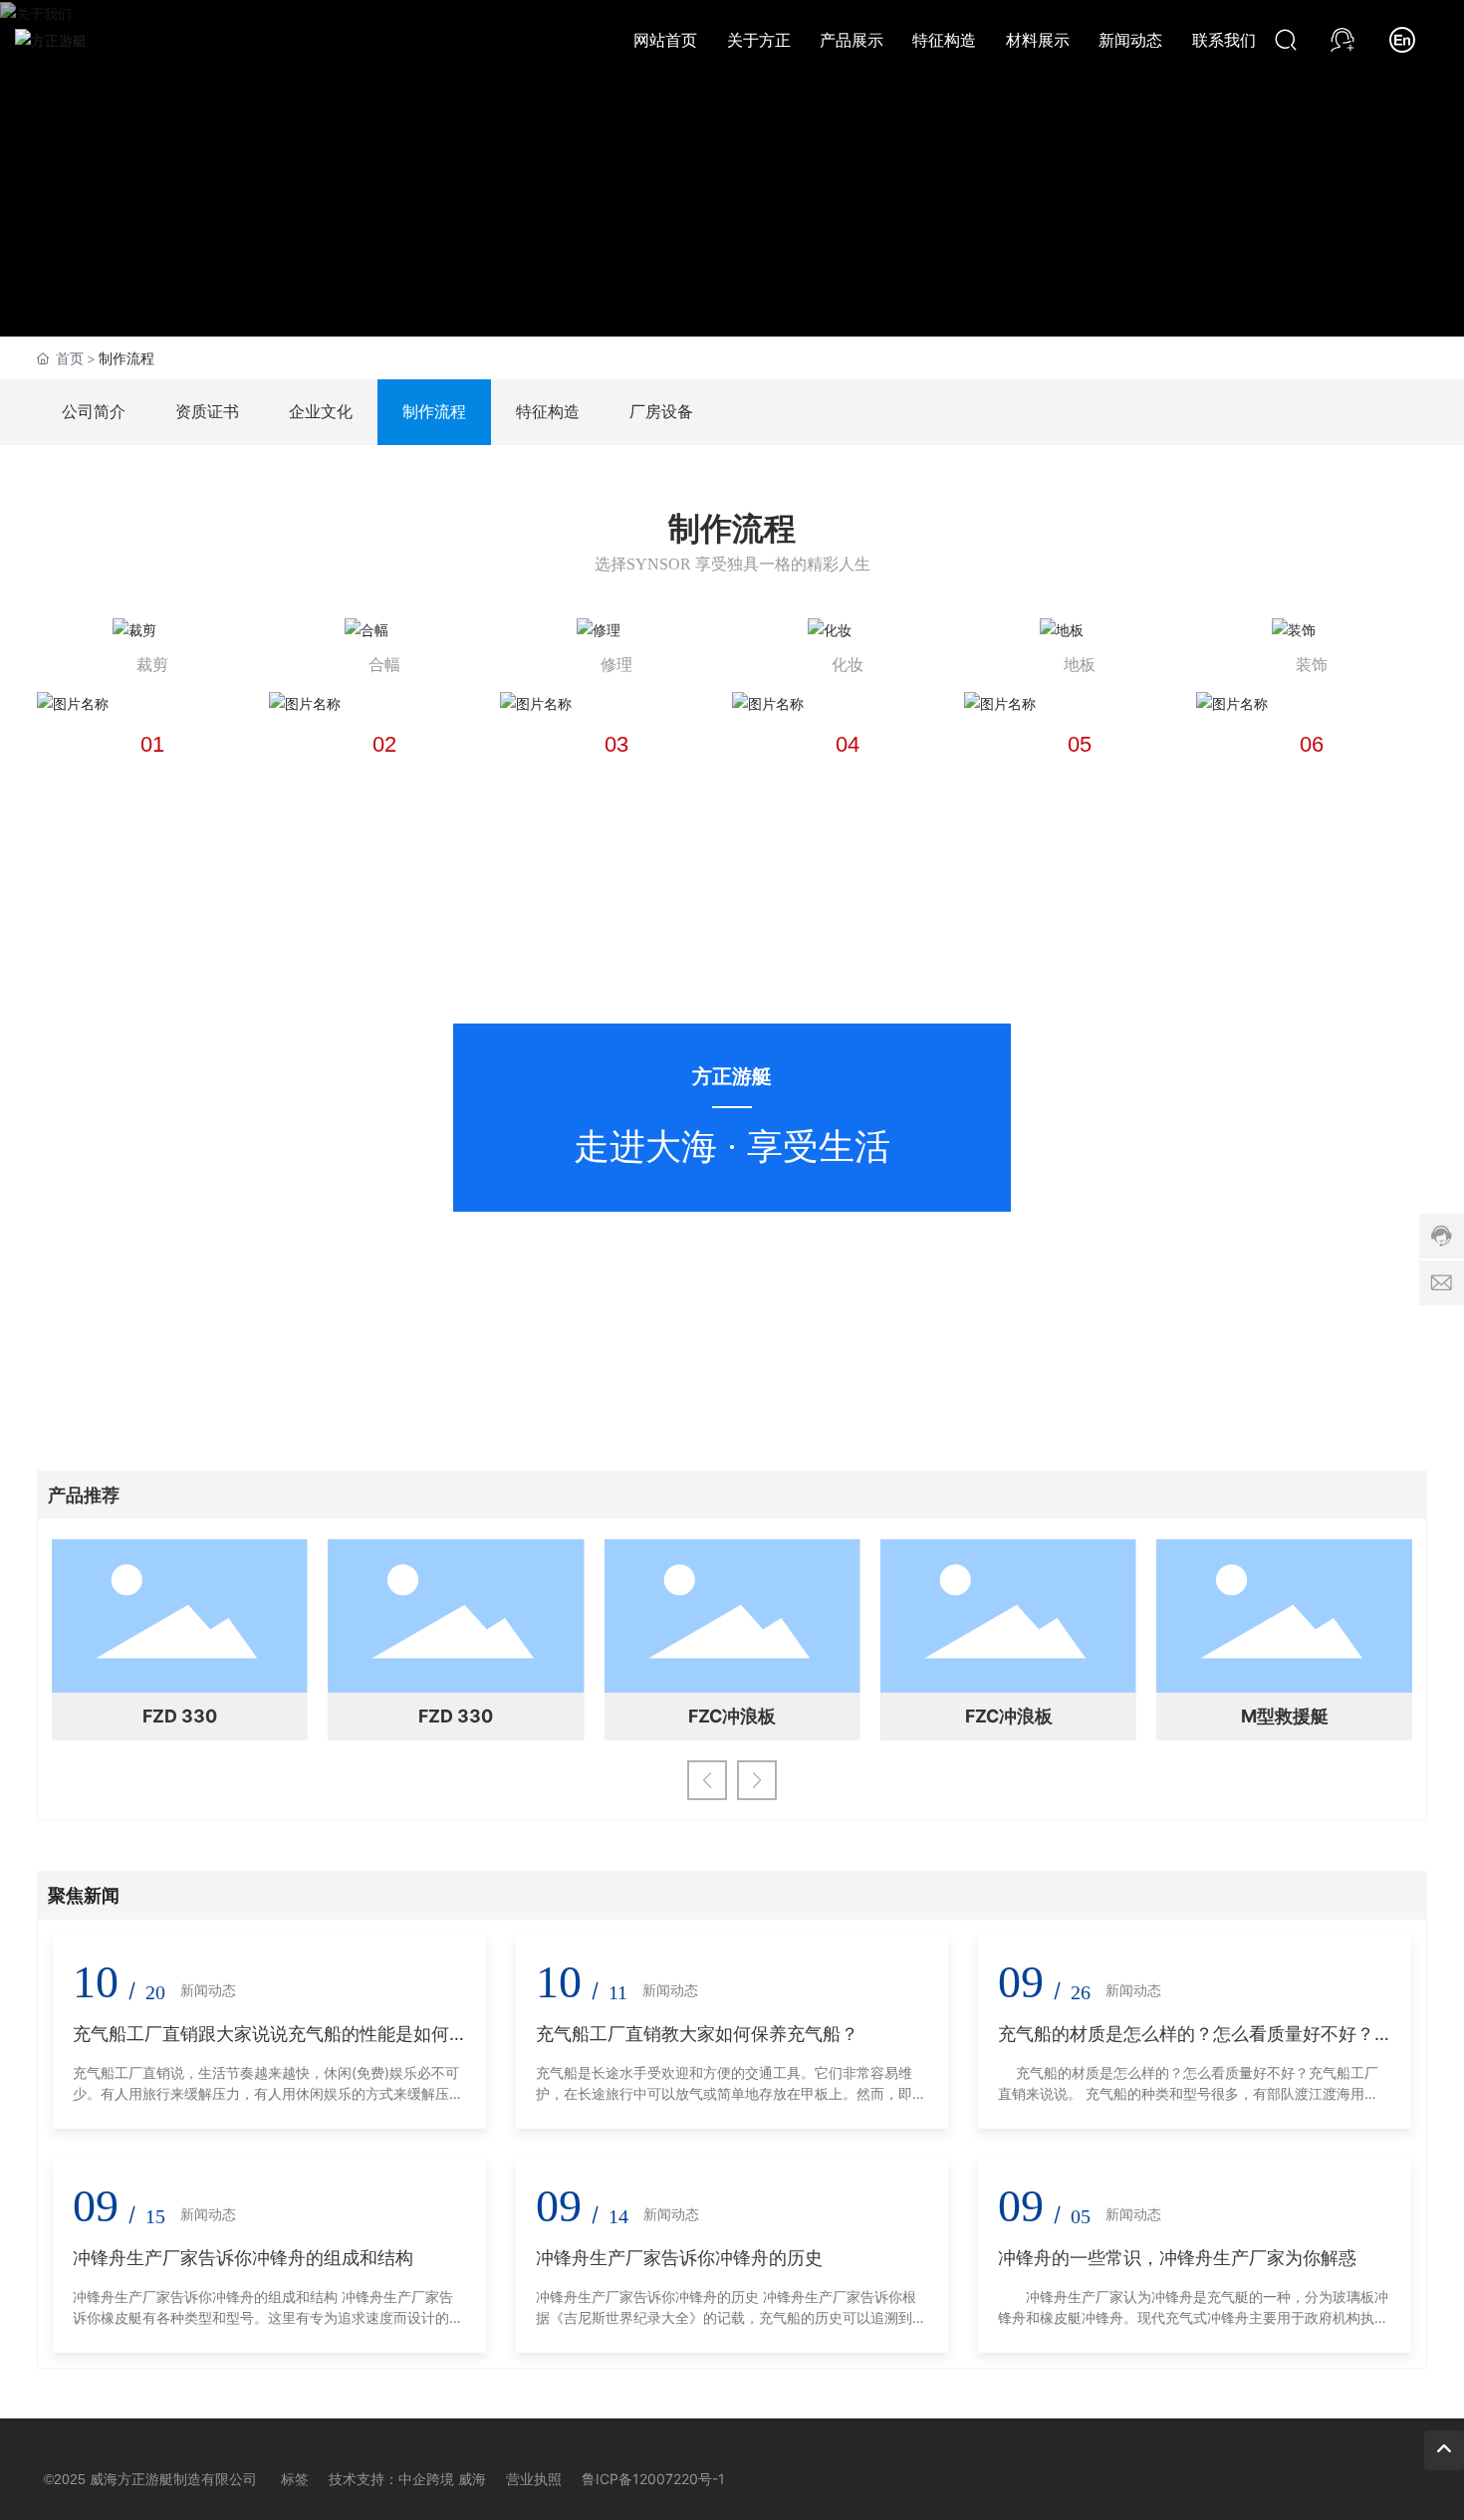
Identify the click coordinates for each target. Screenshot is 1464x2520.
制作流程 (434, 412)
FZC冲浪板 (732, 1716)
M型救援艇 (1285, 1716)
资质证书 (207, 412)
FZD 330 (180, 1716)
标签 (295, 2479)
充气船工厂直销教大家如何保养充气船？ (697, 2034)
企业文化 (321, 412)
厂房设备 (661, 412)
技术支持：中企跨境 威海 (407, 2479)
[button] (707, 1780)
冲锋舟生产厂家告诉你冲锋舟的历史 (679, 2258)
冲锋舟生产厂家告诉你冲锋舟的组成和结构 (243, 2258)
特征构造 (548, 412)
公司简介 (94, 412)
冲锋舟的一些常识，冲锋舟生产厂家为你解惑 (1177, 2258)
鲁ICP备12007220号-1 (653, 2479)
